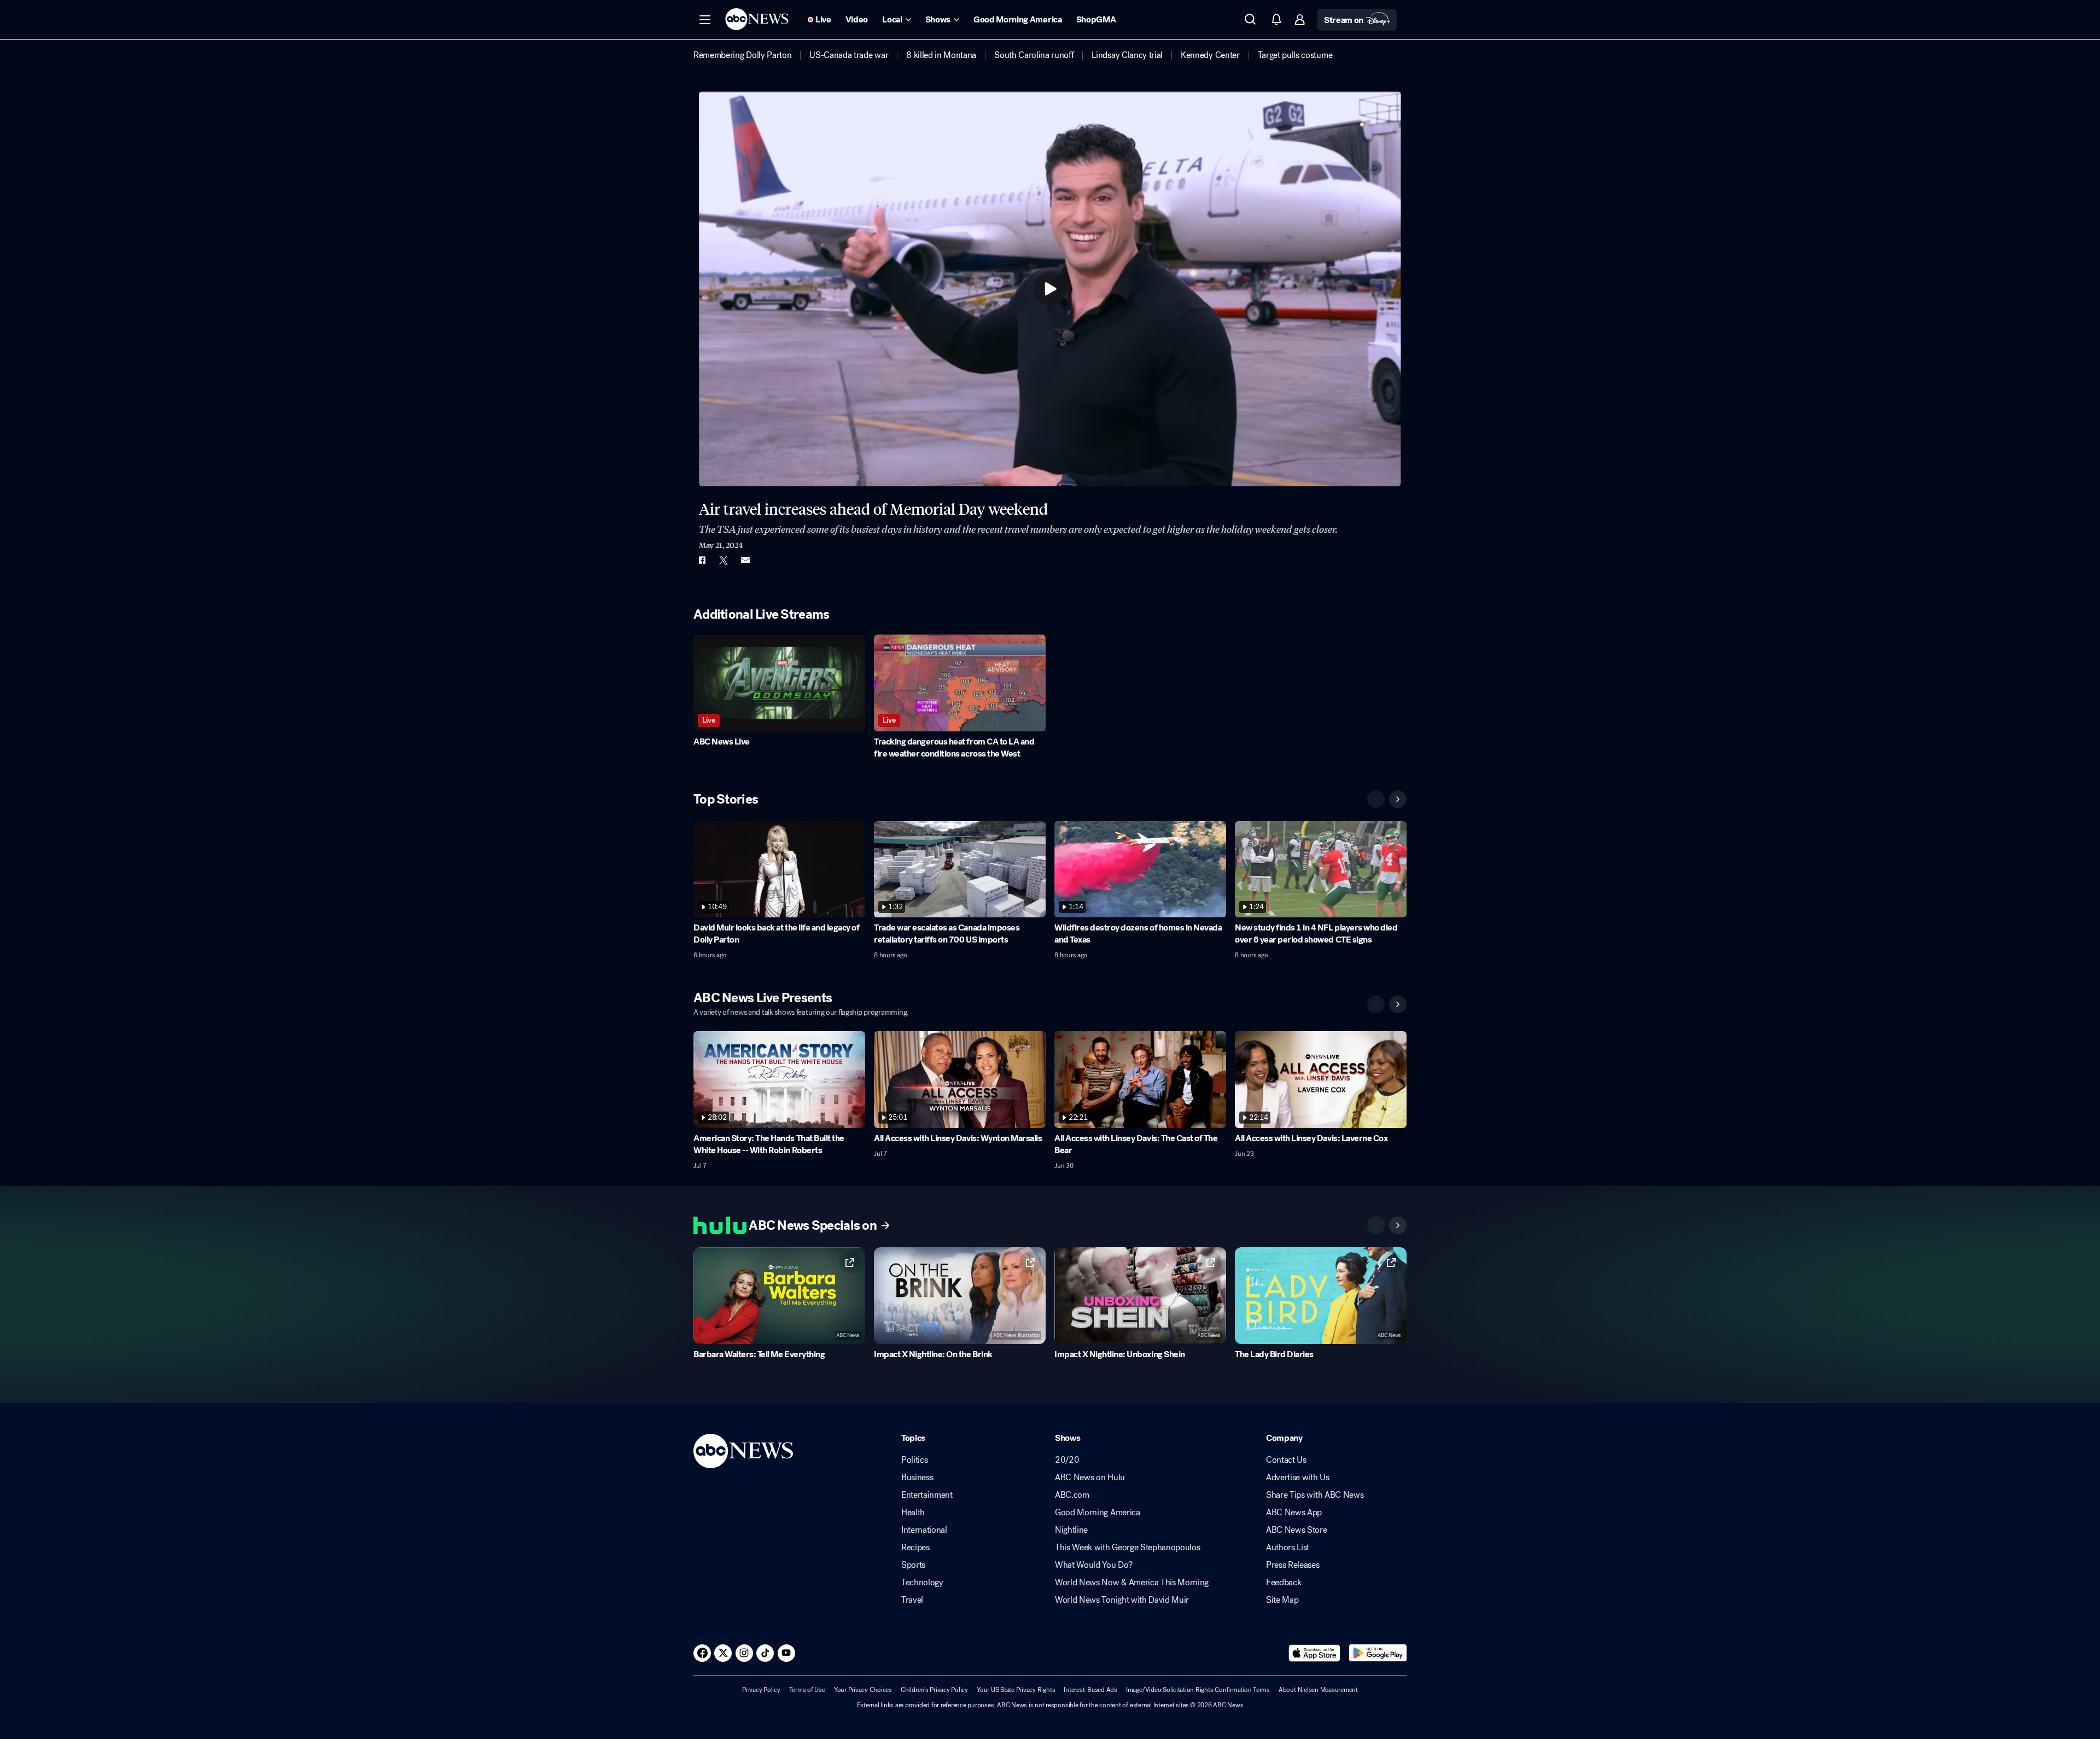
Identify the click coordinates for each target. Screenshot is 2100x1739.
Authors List (1288, 1548)
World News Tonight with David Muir (1122, 1600)
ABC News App (1294, 1513)
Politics (914, 1460)
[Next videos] (1398, 799)
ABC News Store (1297, 1530)
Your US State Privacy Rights (1016, 1690)
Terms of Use (807, 1690)
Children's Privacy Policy (934, 1690)
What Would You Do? (1093, 1565)
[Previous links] (1376, 1225)
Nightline (1071, 1530)
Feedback (1284, 1583)
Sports (913, 1565)
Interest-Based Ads (1090, 1690)
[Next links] (1398, 1225)
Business (917, 1478)
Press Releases (1293, 1565)
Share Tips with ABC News (1315, 1495)
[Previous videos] (1376, 799)
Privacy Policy (761, 1690)
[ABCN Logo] (757, 19)
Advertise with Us (1298, 1478)
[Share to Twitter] (724, 560)
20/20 (1067, 1460)
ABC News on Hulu (1090, 1478)
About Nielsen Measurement (1318, 1690)
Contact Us (1286, 1460)
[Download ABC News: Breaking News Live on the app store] (1315, 1653)
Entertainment (927, 1495)
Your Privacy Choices (863, 1690)
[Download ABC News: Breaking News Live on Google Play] (1378, 1653)
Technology (922, 1583)
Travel (912, 1600)
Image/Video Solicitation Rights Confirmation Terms (1198, 1690)
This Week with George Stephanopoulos (1127, 1548)
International (924, 1530)
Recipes (915, 1548)
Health (913, 1513)
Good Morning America (1098, 1513)
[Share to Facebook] (702, 560)
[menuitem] (742, 55)
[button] (705, 20)
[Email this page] (745, 560)
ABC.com (1072, 1495)
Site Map (1282, 1600)
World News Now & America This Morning (1132, 1583)
